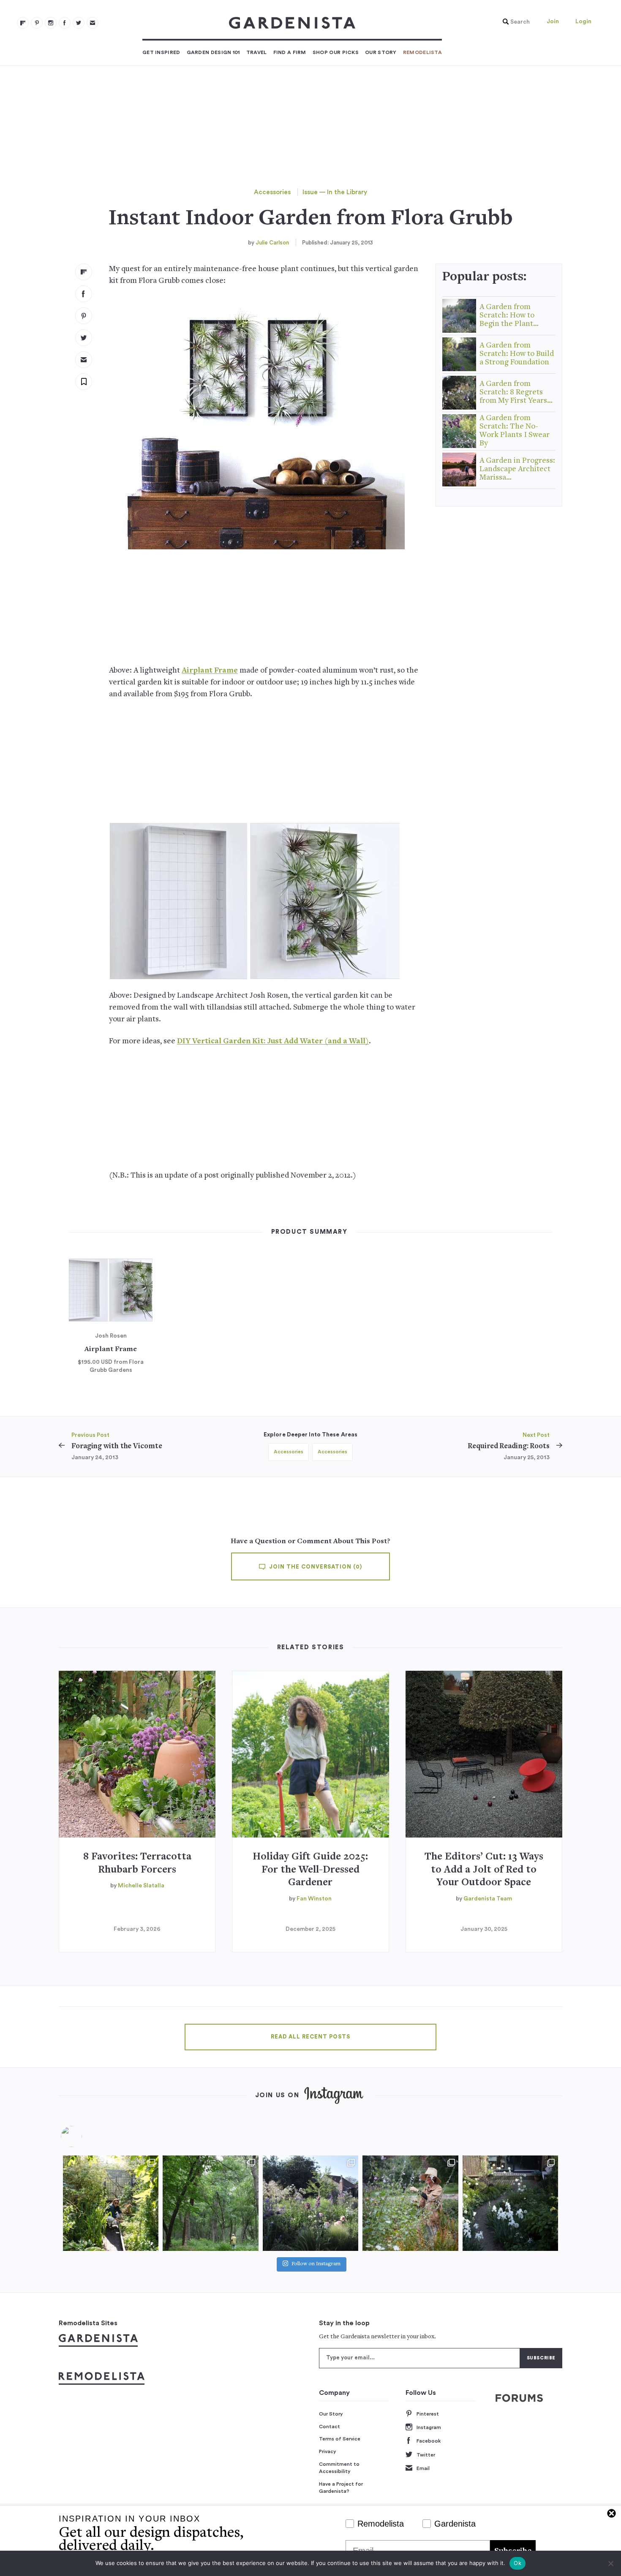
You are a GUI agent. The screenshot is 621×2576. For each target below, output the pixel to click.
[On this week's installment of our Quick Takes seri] (410, 2203)
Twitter (426, 2455)
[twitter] (79, 23)
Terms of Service (340, 2439)
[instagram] (51, 23)
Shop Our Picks (336, 52)
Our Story (381, 52)
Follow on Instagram (316, 2264)
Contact (330, 2427)
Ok (517, 2563)
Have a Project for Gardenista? (341, 2488)
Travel (257, 52)
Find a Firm (290, 52)
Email (423, 2468)
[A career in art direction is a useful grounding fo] (510, 2203)
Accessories (272, 192)
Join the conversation (315, 1567)
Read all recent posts (310, 2037)
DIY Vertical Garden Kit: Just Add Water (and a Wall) (273, 1041)
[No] (610, 2563)
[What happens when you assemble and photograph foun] (210, 2203)
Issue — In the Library (335, 192)
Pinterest (428, 2414)
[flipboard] (23, 23)
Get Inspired (161, 52)
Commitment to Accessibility (339, 2468)
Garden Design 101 (213, 52)
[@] (84, 2136)
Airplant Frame (210, 671)
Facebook (429, 2441)
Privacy (328, 2451)
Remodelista (422, 52)
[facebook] (65, 23)
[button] (514, 22)
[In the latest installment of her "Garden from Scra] (310, 2203)
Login (583, 22)
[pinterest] (37, 23)
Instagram (429, 2427)
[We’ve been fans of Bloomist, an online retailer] (111, 2203)
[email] (93, 23)
